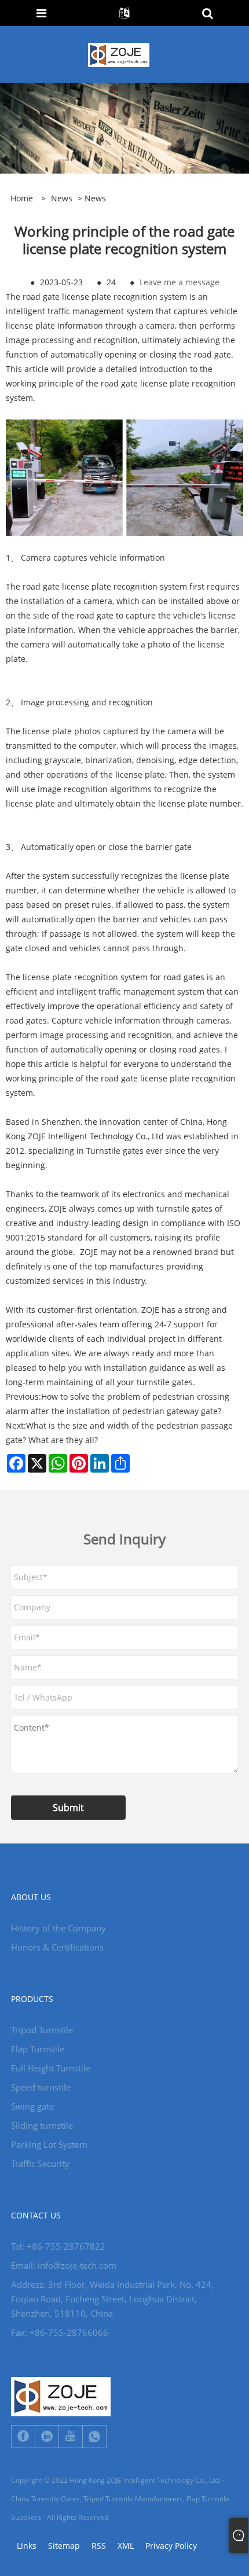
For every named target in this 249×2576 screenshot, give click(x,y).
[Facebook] (23, 2437)
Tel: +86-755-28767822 (58, 2246)
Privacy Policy (171, 2546)
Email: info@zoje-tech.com (64, 2265)
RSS (99, 2546)
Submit (68, 1808)
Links (27, 2546)
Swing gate (32, 2106)
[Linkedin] (47, 2437)
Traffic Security (40, 2163)
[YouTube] (71, 2437)
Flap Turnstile (38, 2049)
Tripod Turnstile (42, 2030)
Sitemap (64, 2546)
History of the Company (58, 1928)
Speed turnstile (41, 2087)
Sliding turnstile (42, 2125)
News (62, 198)
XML (126, 2546)
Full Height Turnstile (51, 2068)
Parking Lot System (49, 2144)
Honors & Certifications (57, 1947)
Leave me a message (180, 282)
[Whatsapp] (94, 2437)
